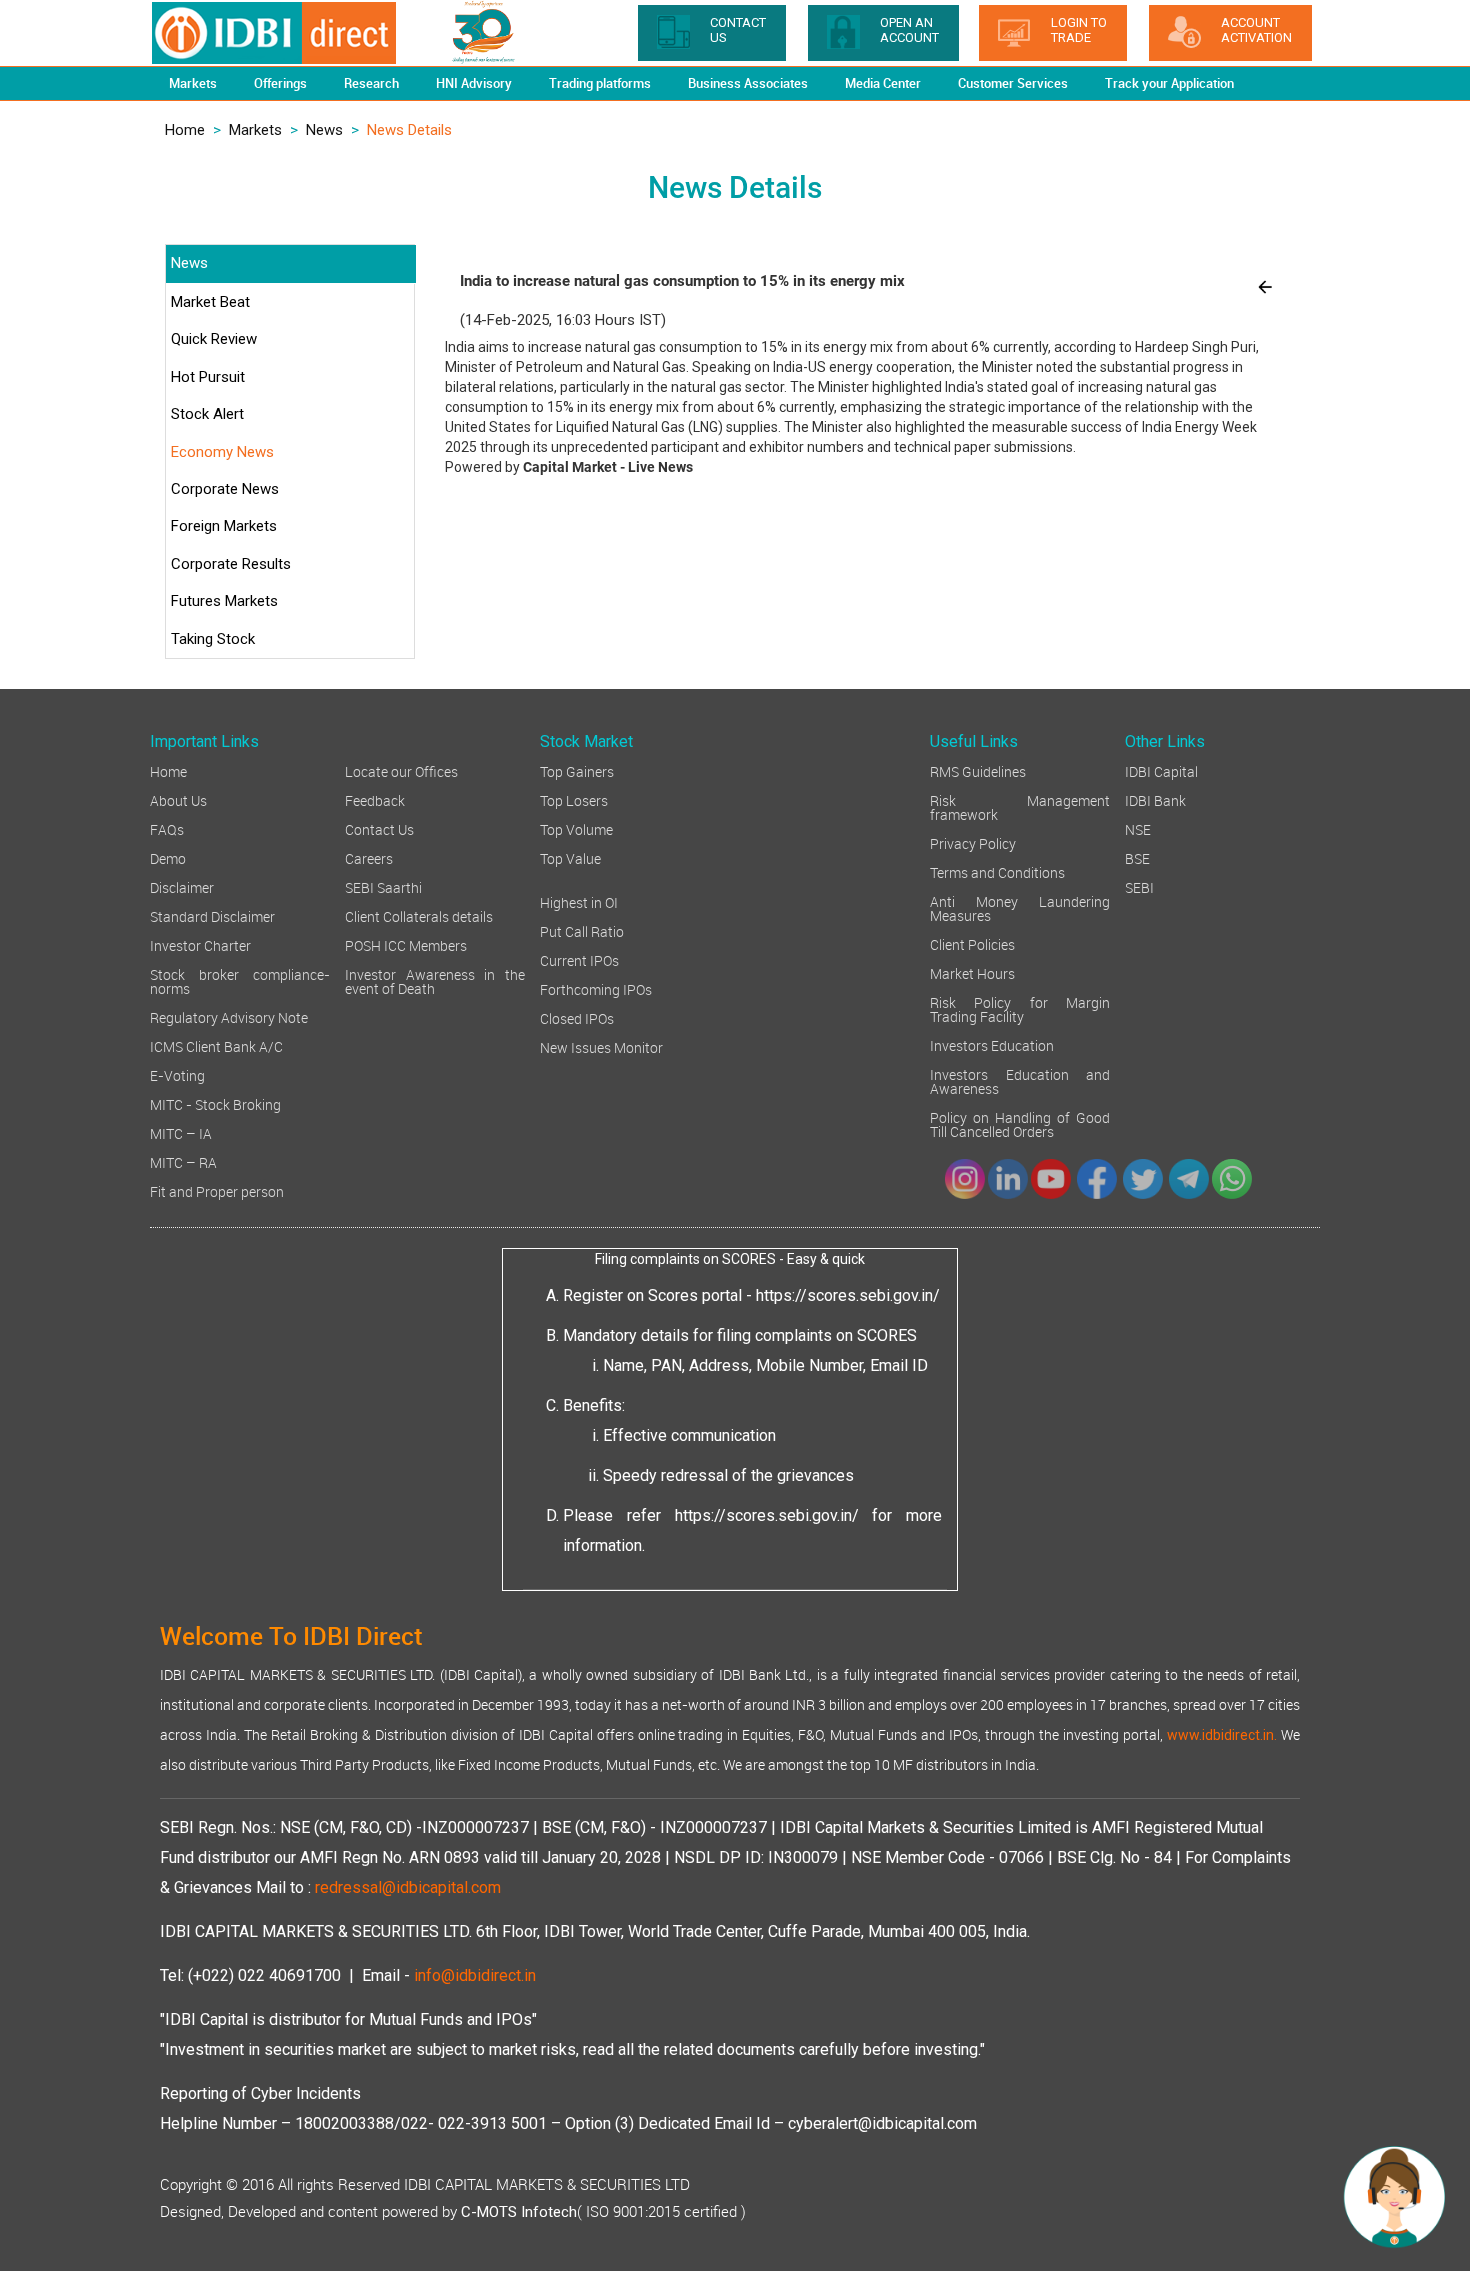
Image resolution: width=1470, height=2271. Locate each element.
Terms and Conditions (997, 871)
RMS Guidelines (978, 770)
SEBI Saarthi (383, 886)
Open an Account (909, 30)
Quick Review (214, 339)
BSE (1137, 857)
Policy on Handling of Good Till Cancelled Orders (1020, 1123)
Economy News (222, 452)
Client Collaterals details (419, 915)
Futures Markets (224, 601)
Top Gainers (577, 770)
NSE (1138, 828)
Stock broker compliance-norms (240, 980)
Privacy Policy (973, 842)
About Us (178, 799)
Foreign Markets (224, 526)
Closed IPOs (577, 1017)
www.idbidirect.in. (1222, 1735)
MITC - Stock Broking (215, 1103)
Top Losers (574, 799)
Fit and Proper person (217, 1190)
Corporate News (225, 489)
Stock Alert (207, 414)
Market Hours (972, 972)
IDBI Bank (1155, 799)
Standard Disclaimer (212, 915)
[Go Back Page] (1265, 286)
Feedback (375, 799)
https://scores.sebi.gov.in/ (848, 1295)
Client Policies (972, 943)
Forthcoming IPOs (596, 988)
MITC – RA (183, 1161)
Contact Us (379, 828)
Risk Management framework (1020, 806)
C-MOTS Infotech (519, 2212)
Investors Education (992, 1044)
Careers (369, 857)
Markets (255, 130)
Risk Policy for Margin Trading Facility (1020, 1008)
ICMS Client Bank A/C (216, 1045)
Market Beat (210, 302)
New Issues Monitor (601, 1046)
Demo (168, 857)
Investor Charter (200, 944)
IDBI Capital (1161, 770)
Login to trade (1079, 30)
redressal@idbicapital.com (408, 1887)
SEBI (1139, 886)
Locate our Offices (401, 770)
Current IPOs (579, 959)
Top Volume (576, 828)
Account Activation (1256, 30)
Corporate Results (231, 564)
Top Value (570, 857)
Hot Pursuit (208, 377)
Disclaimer (182, 886)
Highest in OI (579, 901)
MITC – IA (181, 1132)
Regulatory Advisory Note (229, 1016)
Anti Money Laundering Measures (1020, 907)
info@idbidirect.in (475, 1975)
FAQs (167, 828)
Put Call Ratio (582, 930)
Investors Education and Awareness (1020, 1080)
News (324, 130)
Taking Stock (213, 639)
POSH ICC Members (406, 944)
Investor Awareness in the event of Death (435, 980)
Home (185, 130)
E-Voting (177, 1074)
